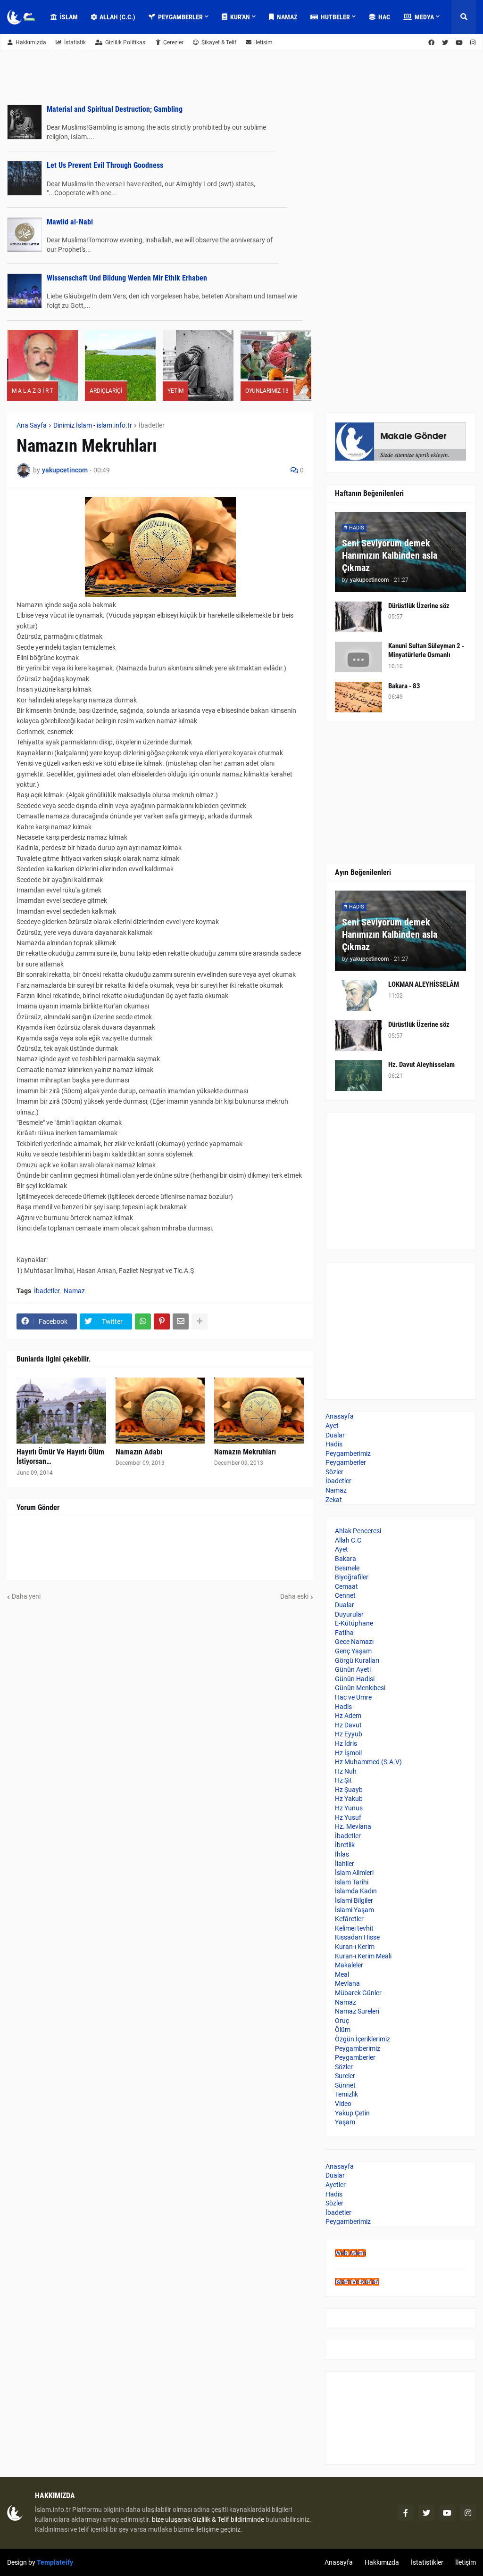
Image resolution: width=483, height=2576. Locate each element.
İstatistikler (427, 2562)
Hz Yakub (349, 1799)
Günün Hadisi (355, 1679)
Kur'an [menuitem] (240, 17)
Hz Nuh (346, 1771)
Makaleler (349, 1965)
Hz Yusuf (348, 1817)
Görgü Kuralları (357, 1660)
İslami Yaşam (354, 1910)
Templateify (55, 2562)
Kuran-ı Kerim (355, 1947)
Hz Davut (348, 1725)
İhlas (342, 1854)
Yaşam (345, 2122)
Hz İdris (346, 1743)
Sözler (334, 1472)
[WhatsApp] (143, 1321)
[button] (464, 17)
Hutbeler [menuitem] (335, 17)
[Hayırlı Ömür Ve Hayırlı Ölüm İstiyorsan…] (61, 1411)
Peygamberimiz (348, 1453)
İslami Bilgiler (354, 1900)
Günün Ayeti (353, 1669)
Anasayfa (340, 1416)
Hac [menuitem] (384, 17)
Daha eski (294, 1596)
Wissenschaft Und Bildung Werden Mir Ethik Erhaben (127, 278)
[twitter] (426, 2513)
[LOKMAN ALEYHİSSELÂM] (358, 995)
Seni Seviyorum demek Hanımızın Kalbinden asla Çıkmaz (390, 555)
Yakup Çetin (352, 2113)
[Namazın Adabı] (160, 1411)
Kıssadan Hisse (357, 1937)
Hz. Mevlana (353, 1826)
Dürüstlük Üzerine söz (419, 606)
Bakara (346, 1559)
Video (343, 2104)
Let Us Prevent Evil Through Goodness (105, 165)
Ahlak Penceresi (358, 1531)
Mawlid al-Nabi (70, 222)
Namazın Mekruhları (245, 1452)
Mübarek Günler (358, 1993)
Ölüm (343, 2030)
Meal (342, 1974)
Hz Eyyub (349, 1734)
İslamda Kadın (356, 1891)
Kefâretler (349, 1919)
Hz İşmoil (348, 1753)
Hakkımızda (31, 42)
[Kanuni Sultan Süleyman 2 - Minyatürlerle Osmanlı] (358, 657)
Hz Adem (348, 1716)
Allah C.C (348, 1540)
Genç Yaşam (353, 1651)
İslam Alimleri (354, 1873)
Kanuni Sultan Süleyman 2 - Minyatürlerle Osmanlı (426, 651)
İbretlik (345, 1845)
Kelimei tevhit (354, 1928)
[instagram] (468, 2513)
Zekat (334, 1500)
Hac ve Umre (353, 1697)
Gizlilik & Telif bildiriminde (229, 2519)
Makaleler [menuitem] (75, 51)
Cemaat (346, 1586)
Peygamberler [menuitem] (180, 17)
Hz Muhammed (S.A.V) (368, 1762)
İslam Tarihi (352, 1882)
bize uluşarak (171, 2519)
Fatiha (344, 1633)
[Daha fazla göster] (200, 1321)
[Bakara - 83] (358, 697)
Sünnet (345, 2085)
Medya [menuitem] (424, 17)
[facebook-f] (406, 2513)
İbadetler (152, 425)
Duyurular (349, 1614)
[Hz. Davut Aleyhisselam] (358, 1076)
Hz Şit (343, 1780)
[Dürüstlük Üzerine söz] (358, 617)
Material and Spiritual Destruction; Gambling (115, 109)
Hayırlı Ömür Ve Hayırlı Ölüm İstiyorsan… (60, 1457)
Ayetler (336, 2185)
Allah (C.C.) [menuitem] (117, 17)
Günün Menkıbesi (360, 1688)
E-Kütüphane (354, 1623)
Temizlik (346, 2094)
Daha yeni (26, 1596)
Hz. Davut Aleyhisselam (421, 1065)
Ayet (332, 1426)
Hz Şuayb (349, 1790)
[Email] (181, 1321)
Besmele (347, 1568)
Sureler (345, 2076)
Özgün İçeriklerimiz (362, 2039)
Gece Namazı (354, 1642)
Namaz (74, 1291)
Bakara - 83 (404, 686)
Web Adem (350, 2253)
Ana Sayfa (32, 425)
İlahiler (345, 1864)
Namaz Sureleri (357, 2011)
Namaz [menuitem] (287, 17)
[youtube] (447, 2513)
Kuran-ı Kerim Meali (363, 1956)
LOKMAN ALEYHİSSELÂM (424, 984)
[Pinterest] (162, 1321)
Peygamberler (346, 1462)
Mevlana (347, 1983)
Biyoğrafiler (352, 1577)
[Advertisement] (400, 1181)
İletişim (466, 2562)
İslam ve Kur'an (357, 2282)
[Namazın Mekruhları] (259, 1411)
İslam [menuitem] (69, 17)
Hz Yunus (349, 1808)
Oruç (342, 2021)
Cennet (345, 1595)
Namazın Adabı (139, 1452)
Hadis (334, 1444)
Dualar (335, 1435)
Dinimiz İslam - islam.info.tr (93, 425)
